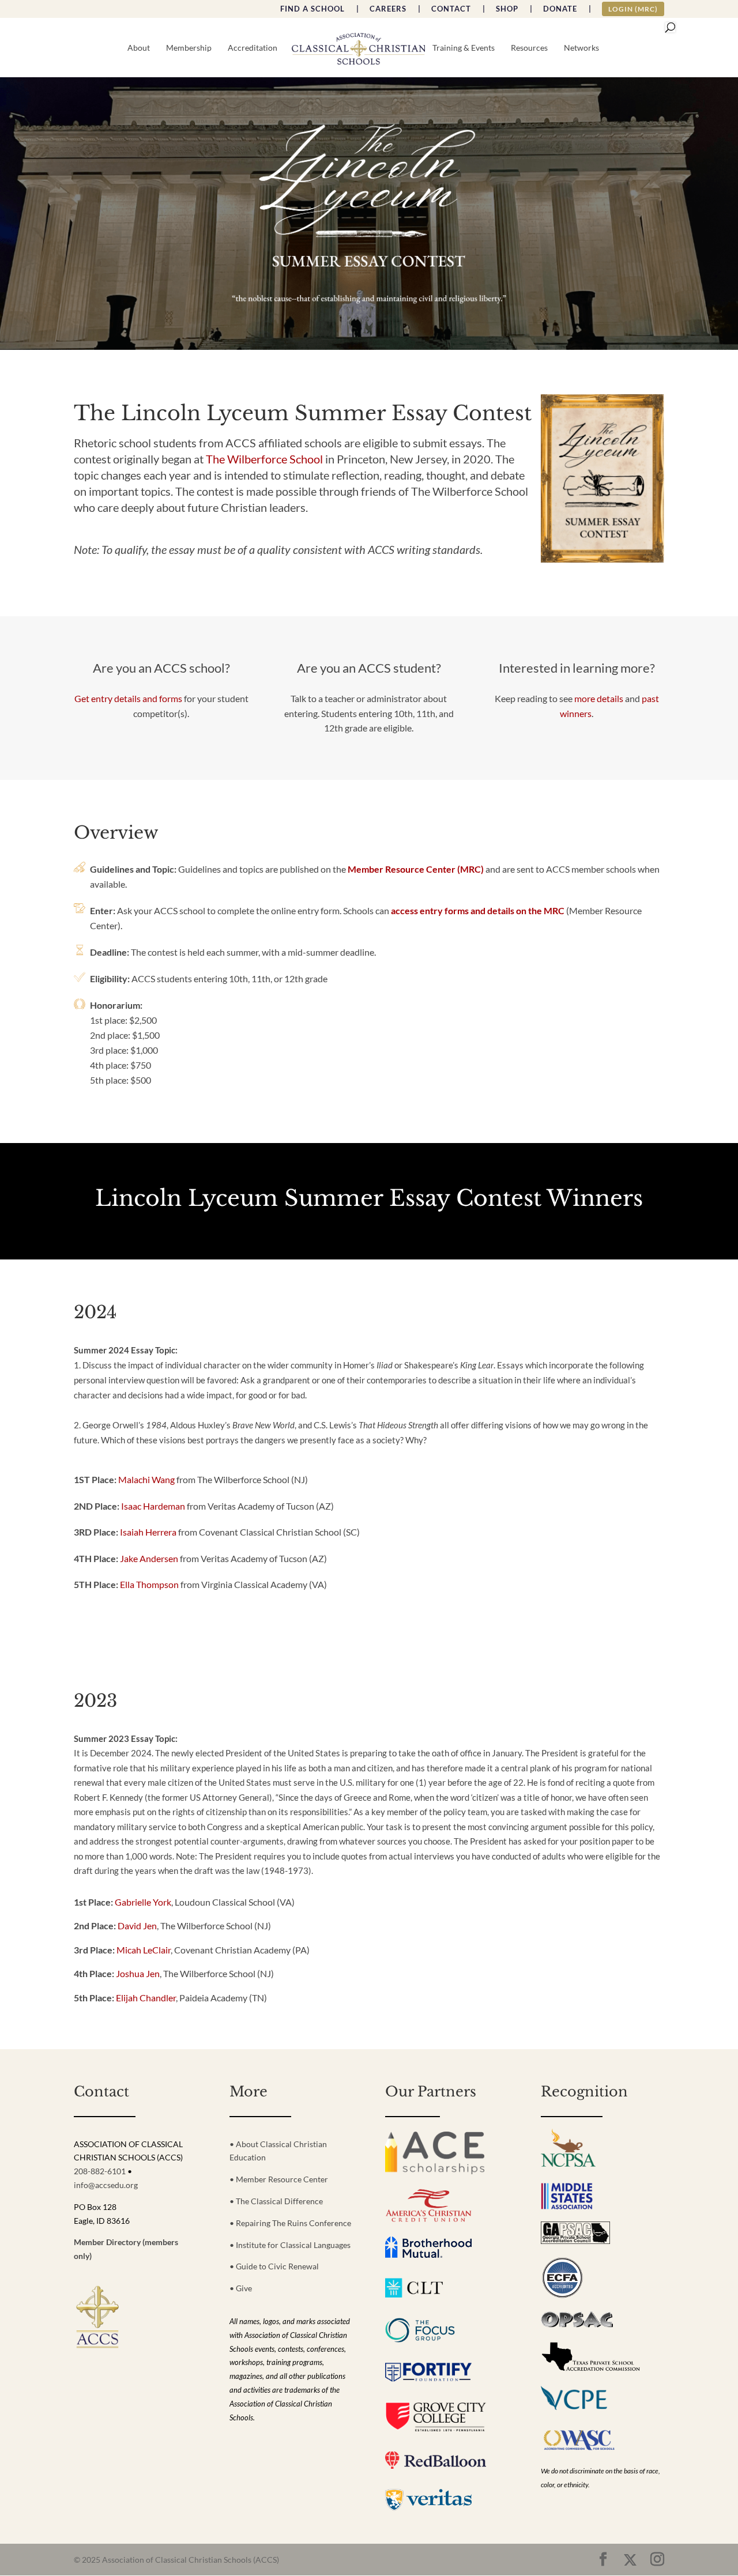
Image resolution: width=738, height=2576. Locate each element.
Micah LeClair (144, 1950)
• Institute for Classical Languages (290, 2245)
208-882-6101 (100, 2171)
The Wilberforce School (264, 459)
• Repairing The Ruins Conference (290, 2223)
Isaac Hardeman (153, 1506)
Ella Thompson (149, 1584)
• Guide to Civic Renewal (274, 2266)
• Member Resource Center (279, 2179)
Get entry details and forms (128, 698)
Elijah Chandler (146, 1998)
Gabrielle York (143, 1902)
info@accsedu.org (106, 2185)
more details (599, 698)
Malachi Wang (146, 1479)
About (139, 48)
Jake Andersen (149, 1558)
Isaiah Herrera (148, 1532)
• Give (241, 2288)
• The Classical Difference (276, 2201)
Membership (189, 48)
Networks (581, 48)
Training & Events (464, 48)
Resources (529, 48)
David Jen (137, 1926)
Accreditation (253, 48)
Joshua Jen (138, 1973)
